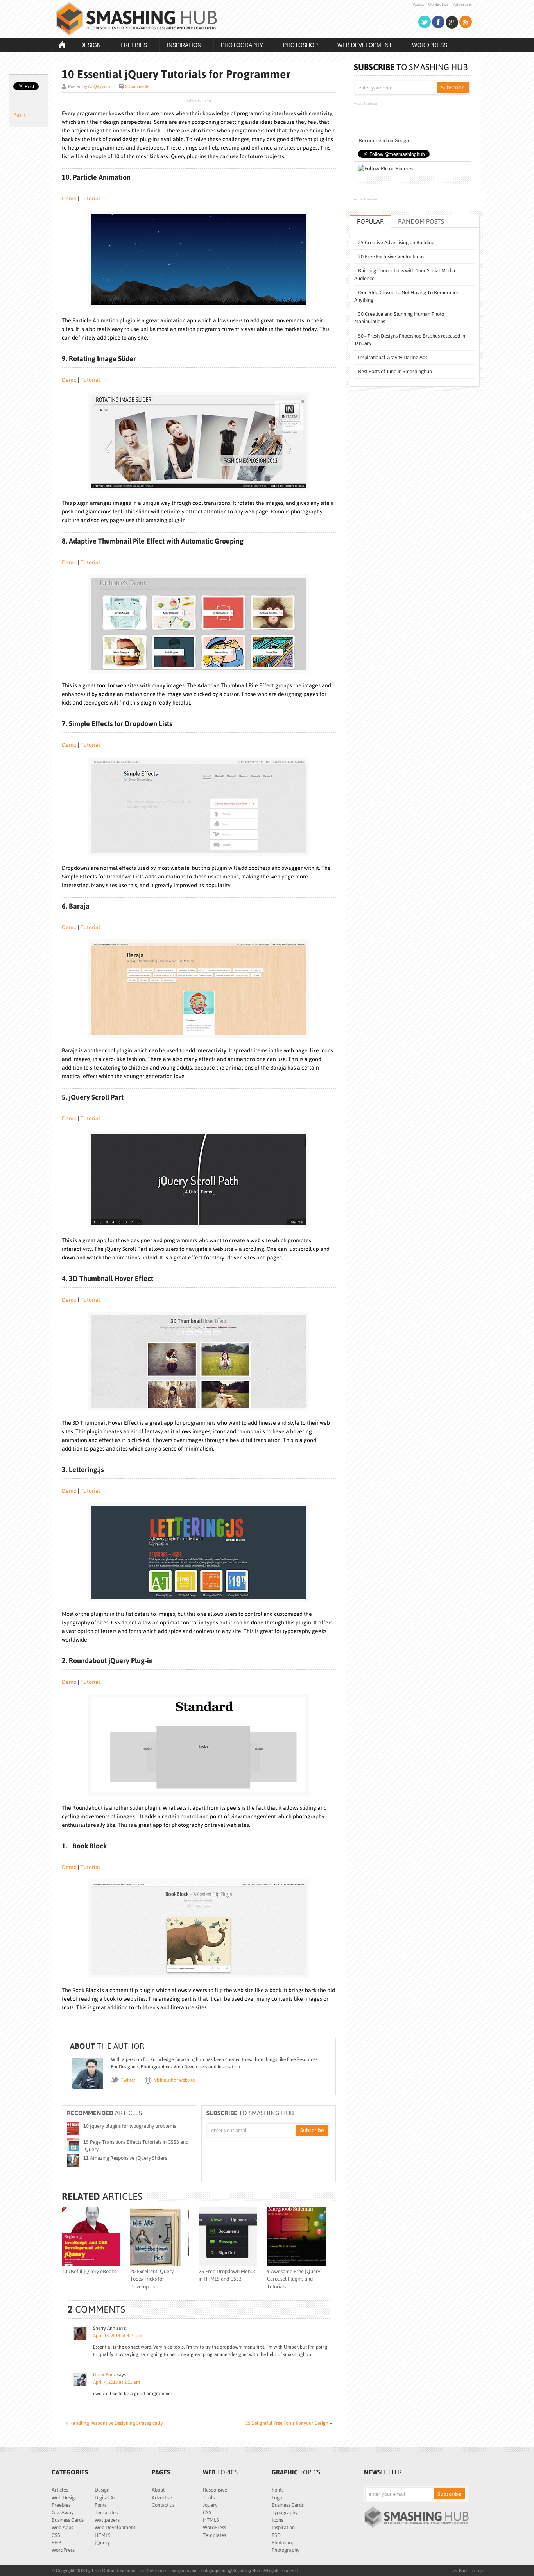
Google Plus (452, 22)
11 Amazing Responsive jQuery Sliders (125, 2158)
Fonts (100, 2505)
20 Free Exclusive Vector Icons (391, 257)
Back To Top (471, 2571)
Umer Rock (104, 2375)
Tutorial (90, 199)
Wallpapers (107, 2520)
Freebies (130, 46)
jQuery (102, 2543)
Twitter (425, 22)
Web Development (361, 46)
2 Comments (137, 86)
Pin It (20, 115)
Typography (285, 2512)
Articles (60, 2490)
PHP (56, 2543)
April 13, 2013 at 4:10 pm (118, 2336)
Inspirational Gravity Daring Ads (393, 357)
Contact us (438, 4)
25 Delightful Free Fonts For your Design (287, 2423)
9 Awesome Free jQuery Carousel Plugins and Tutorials (294, 2279)
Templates (106, 2512)
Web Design (65, 2498)
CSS (56, 2535)
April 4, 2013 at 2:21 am (116, 2382)
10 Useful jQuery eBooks (89, 2271)
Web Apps (62, 2527)
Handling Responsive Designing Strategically (116, 2423)
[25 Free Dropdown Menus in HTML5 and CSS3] (228, 2264)
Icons (277, 2520)
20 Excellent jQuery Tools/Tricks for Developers (152, 2279)
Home (62, 45)
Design (87, 46)
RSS (466, 22)
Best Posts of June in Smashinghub (395, 371)
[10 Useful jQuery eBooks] (91, 2264)
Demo (69, 199)
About (418, 4)
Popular (370, 221)
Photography (238, 46)
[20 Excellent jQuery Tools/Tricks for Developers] (159, 2264)
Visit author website (174, 2080)
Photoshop (297, 46)
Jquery (210, 2505)
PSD (276, 2535)
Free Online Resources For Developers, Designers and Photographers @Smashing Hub (136, 19)
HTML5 (103, 2535)
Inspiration (180, 46)
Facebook (438, 22)
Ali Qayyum (99, 86)
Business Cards (68, 2520)
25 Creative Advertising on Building (396, 242)
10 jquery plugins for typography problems (130, 2126)
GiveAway (63, 2512)
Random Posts (421, 221)
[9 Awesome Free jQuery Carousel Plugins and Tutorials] (296, 2264)
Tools (209, 2498)
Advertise (462, 4)
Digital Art (106, 2498)
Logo (277, 2498)
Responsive (215, 2490)
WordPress (430, 45)
